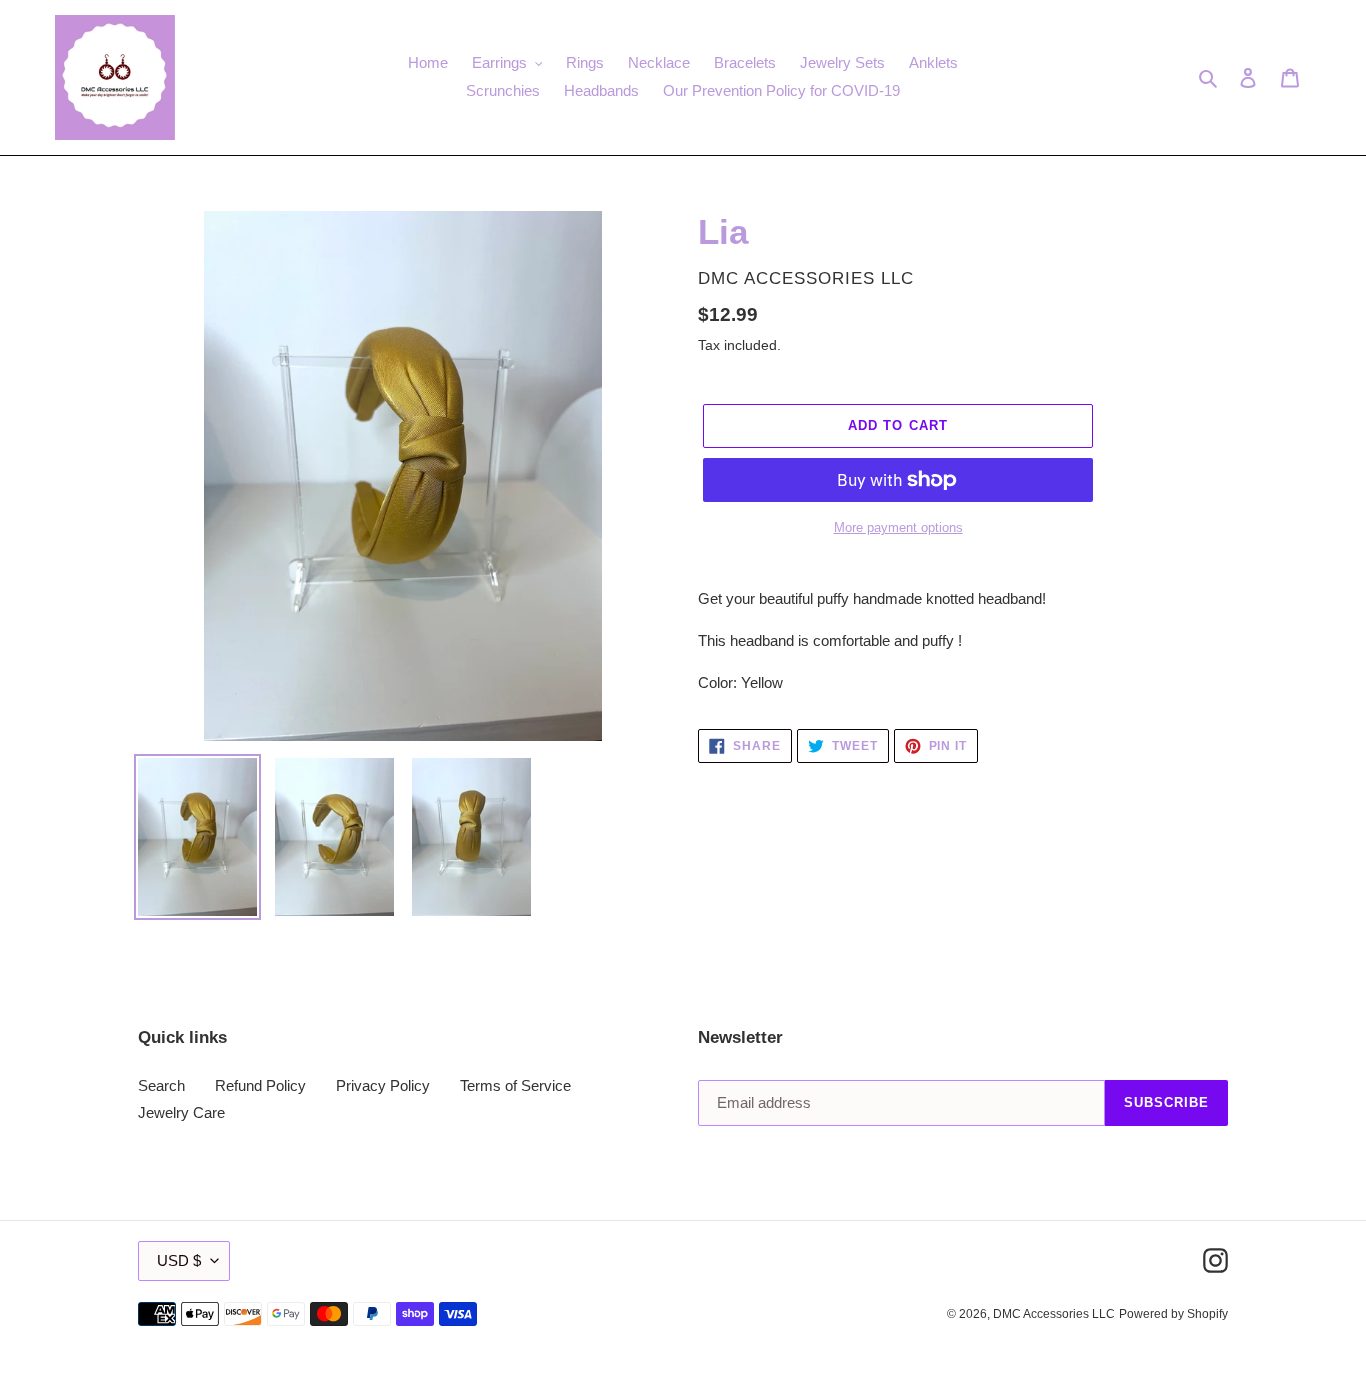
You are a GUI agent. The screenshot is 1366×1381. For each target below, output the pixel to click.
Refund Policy (260, 1085)
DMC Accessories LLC (1054, 1314)
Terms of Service (515, 1085)
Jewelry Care (181, 1112)
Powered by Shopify (1173, 1314)
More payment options (898, 527)
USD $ (179, 1260)
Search (161, 1085)
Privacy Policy (383, 1085)
